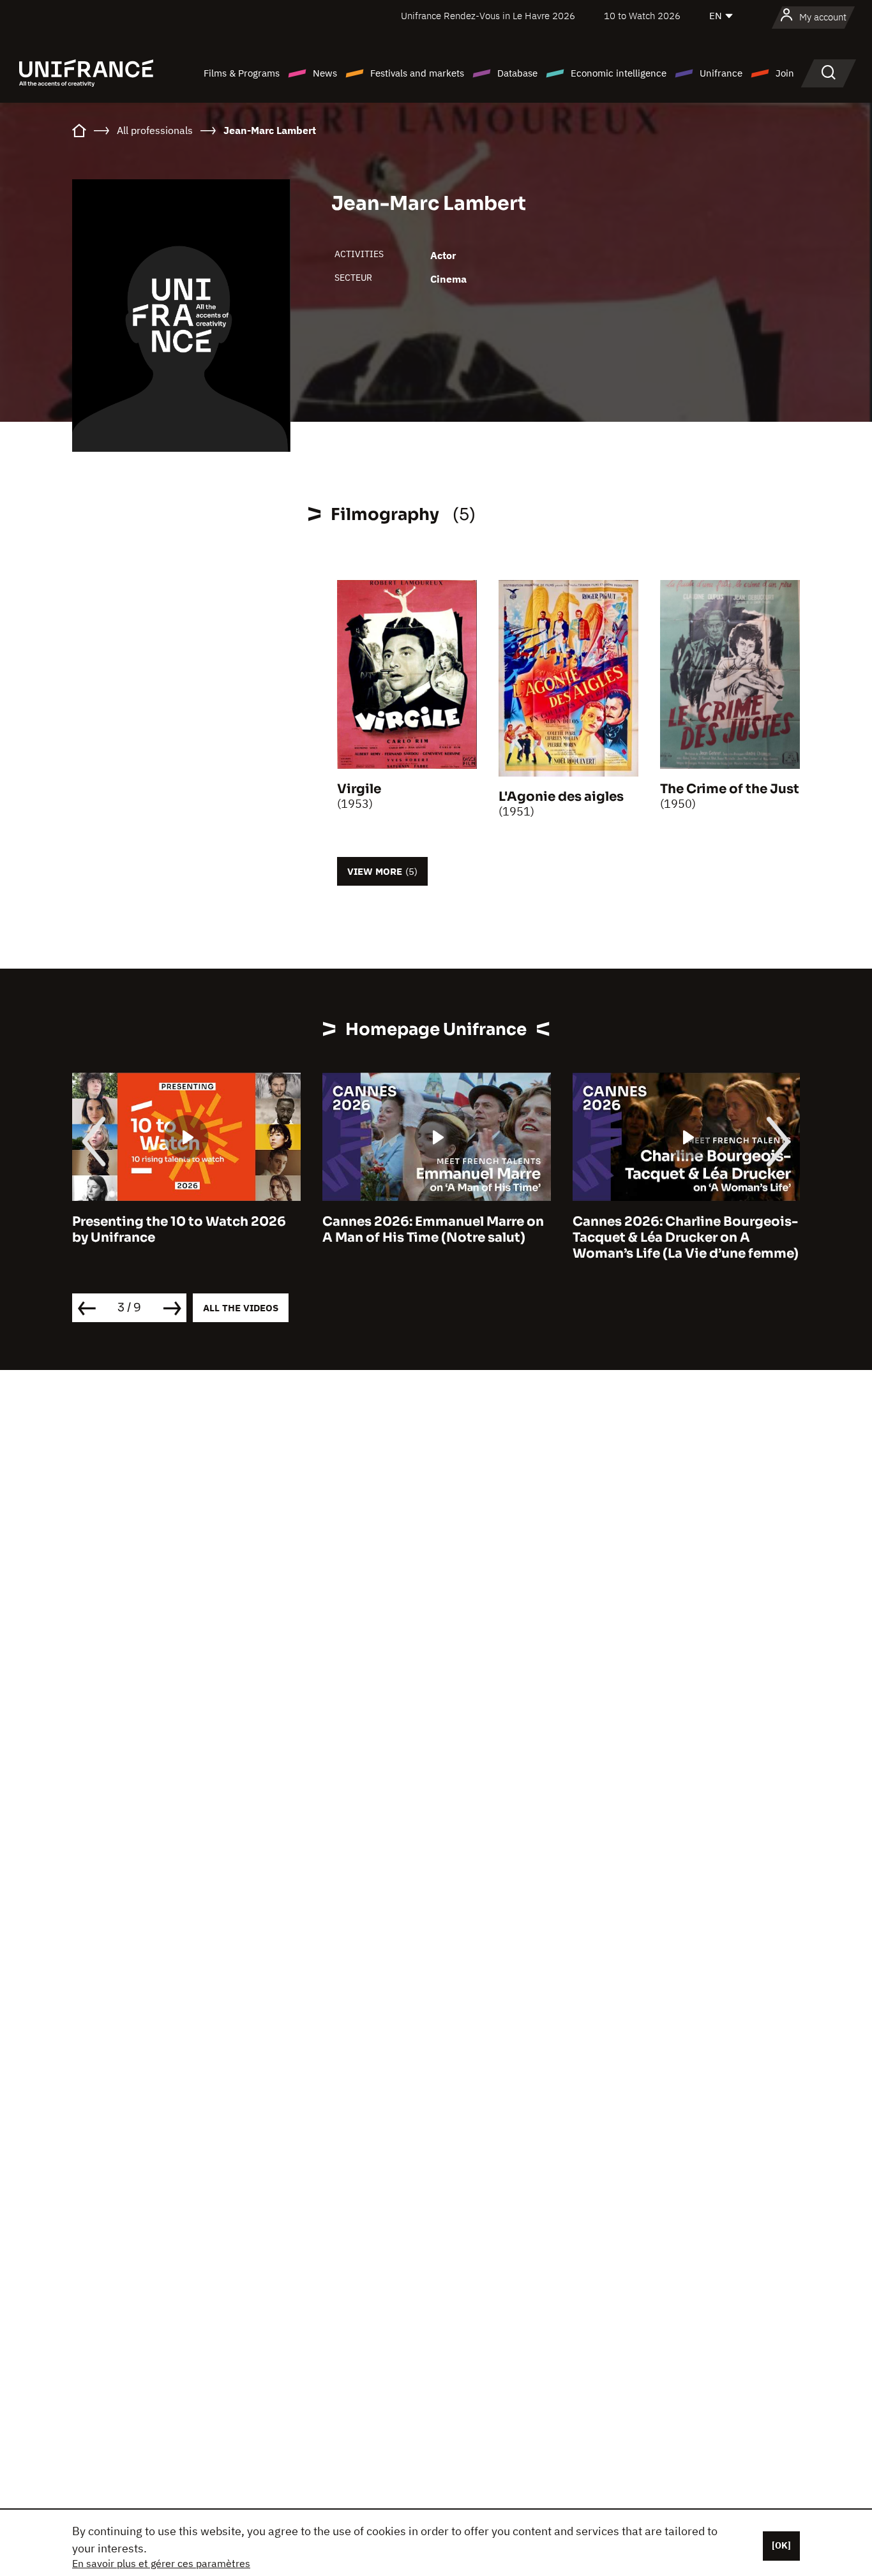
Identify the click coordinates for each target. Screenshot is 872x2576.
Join (785, 73)
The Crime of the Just (730, 789)
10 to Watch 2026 (642, 16)
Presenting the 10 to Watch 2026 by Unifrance (179, 1230)
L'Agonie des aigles (561, 797)
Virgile (359, 789)
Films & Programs (242, 73)
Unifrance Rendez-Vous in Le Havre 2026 (488, 16)
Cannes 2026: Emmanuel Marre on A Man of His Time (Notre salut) (433, 1230)
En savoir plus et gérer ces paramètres (161, 2563)
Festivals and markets (417, 73)
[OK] (781, 2545)
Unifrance (721, 73)
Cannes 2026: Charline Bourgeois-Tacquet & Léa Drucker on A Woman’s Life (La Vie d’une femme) (686, 1238)
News (325, 73)
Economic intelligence (619, 73)
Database (517, 73)
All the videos (241, 1308)
